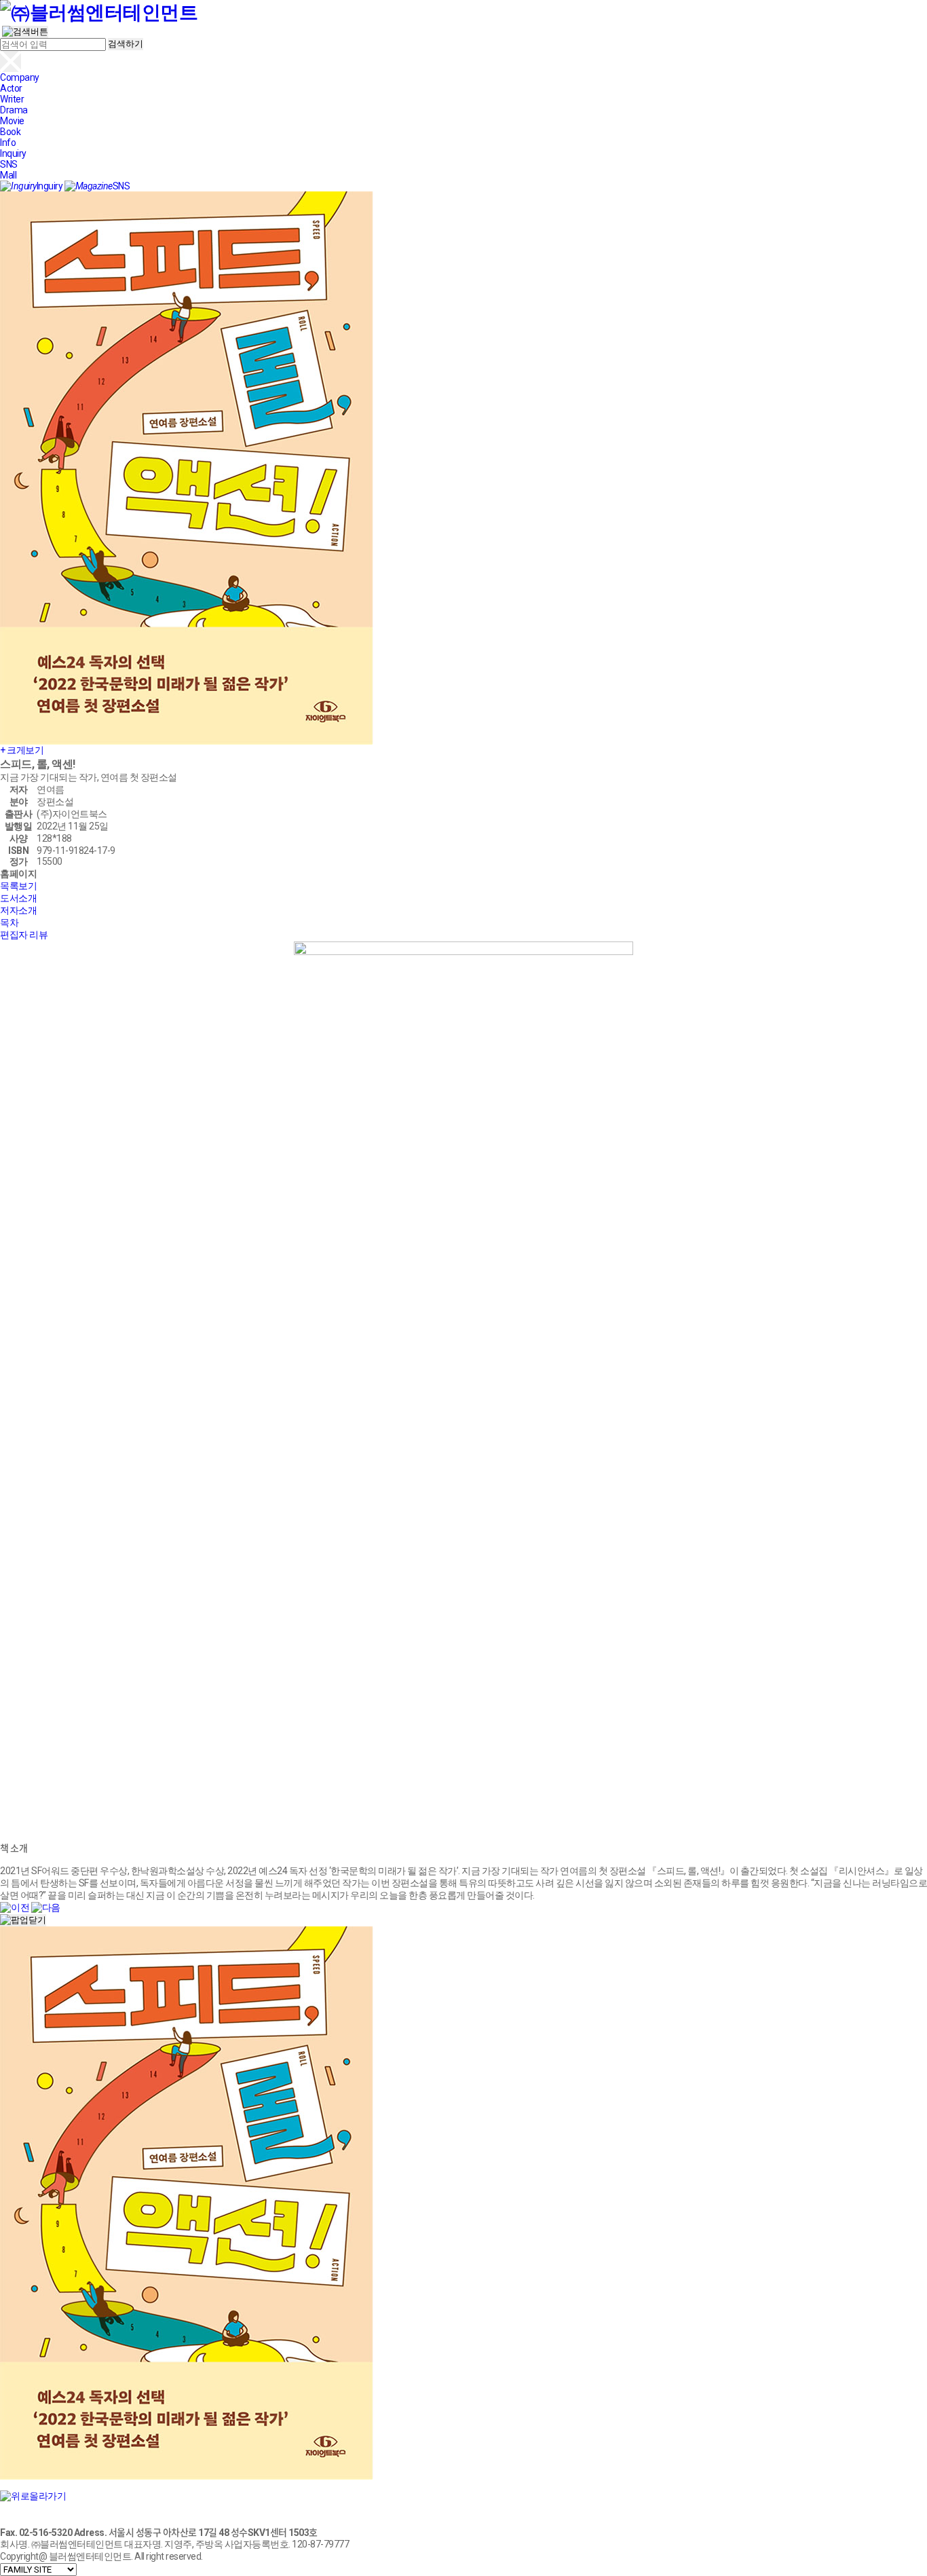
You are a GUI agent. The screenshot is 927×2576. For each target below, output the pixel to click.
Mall (8, 175)
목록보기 (18, 886)
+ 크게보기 (22, 750)
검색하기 (126, 44)
